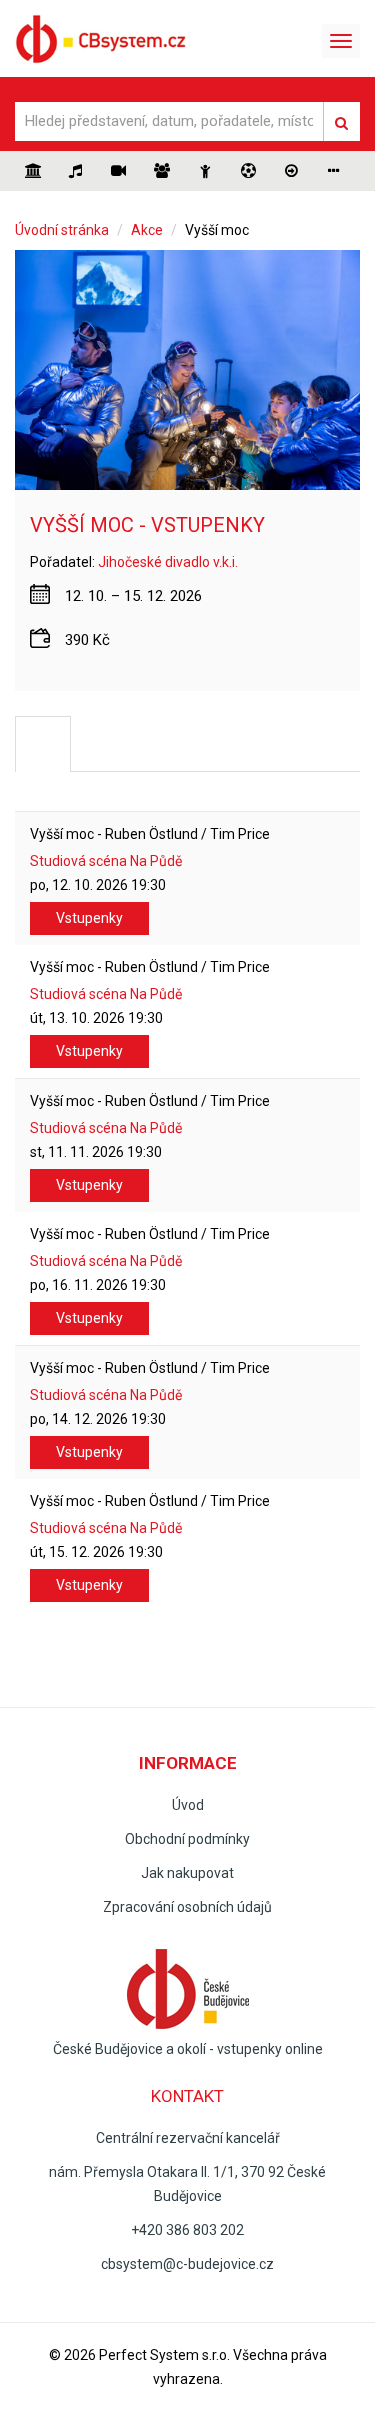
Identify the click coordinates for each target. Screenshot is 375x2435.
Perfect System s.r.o (163, 2355)
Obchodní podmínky (187, 1839)
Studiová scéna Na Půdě (106, 861)
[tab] (43, 744)
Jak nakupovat (187, 1873)
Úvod (188, 1805)
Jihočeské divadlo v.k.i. (168, 562)
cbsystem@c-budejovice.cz (187, 2264)
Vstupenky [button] (89, 918)
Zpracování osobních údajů (187, 1907)
